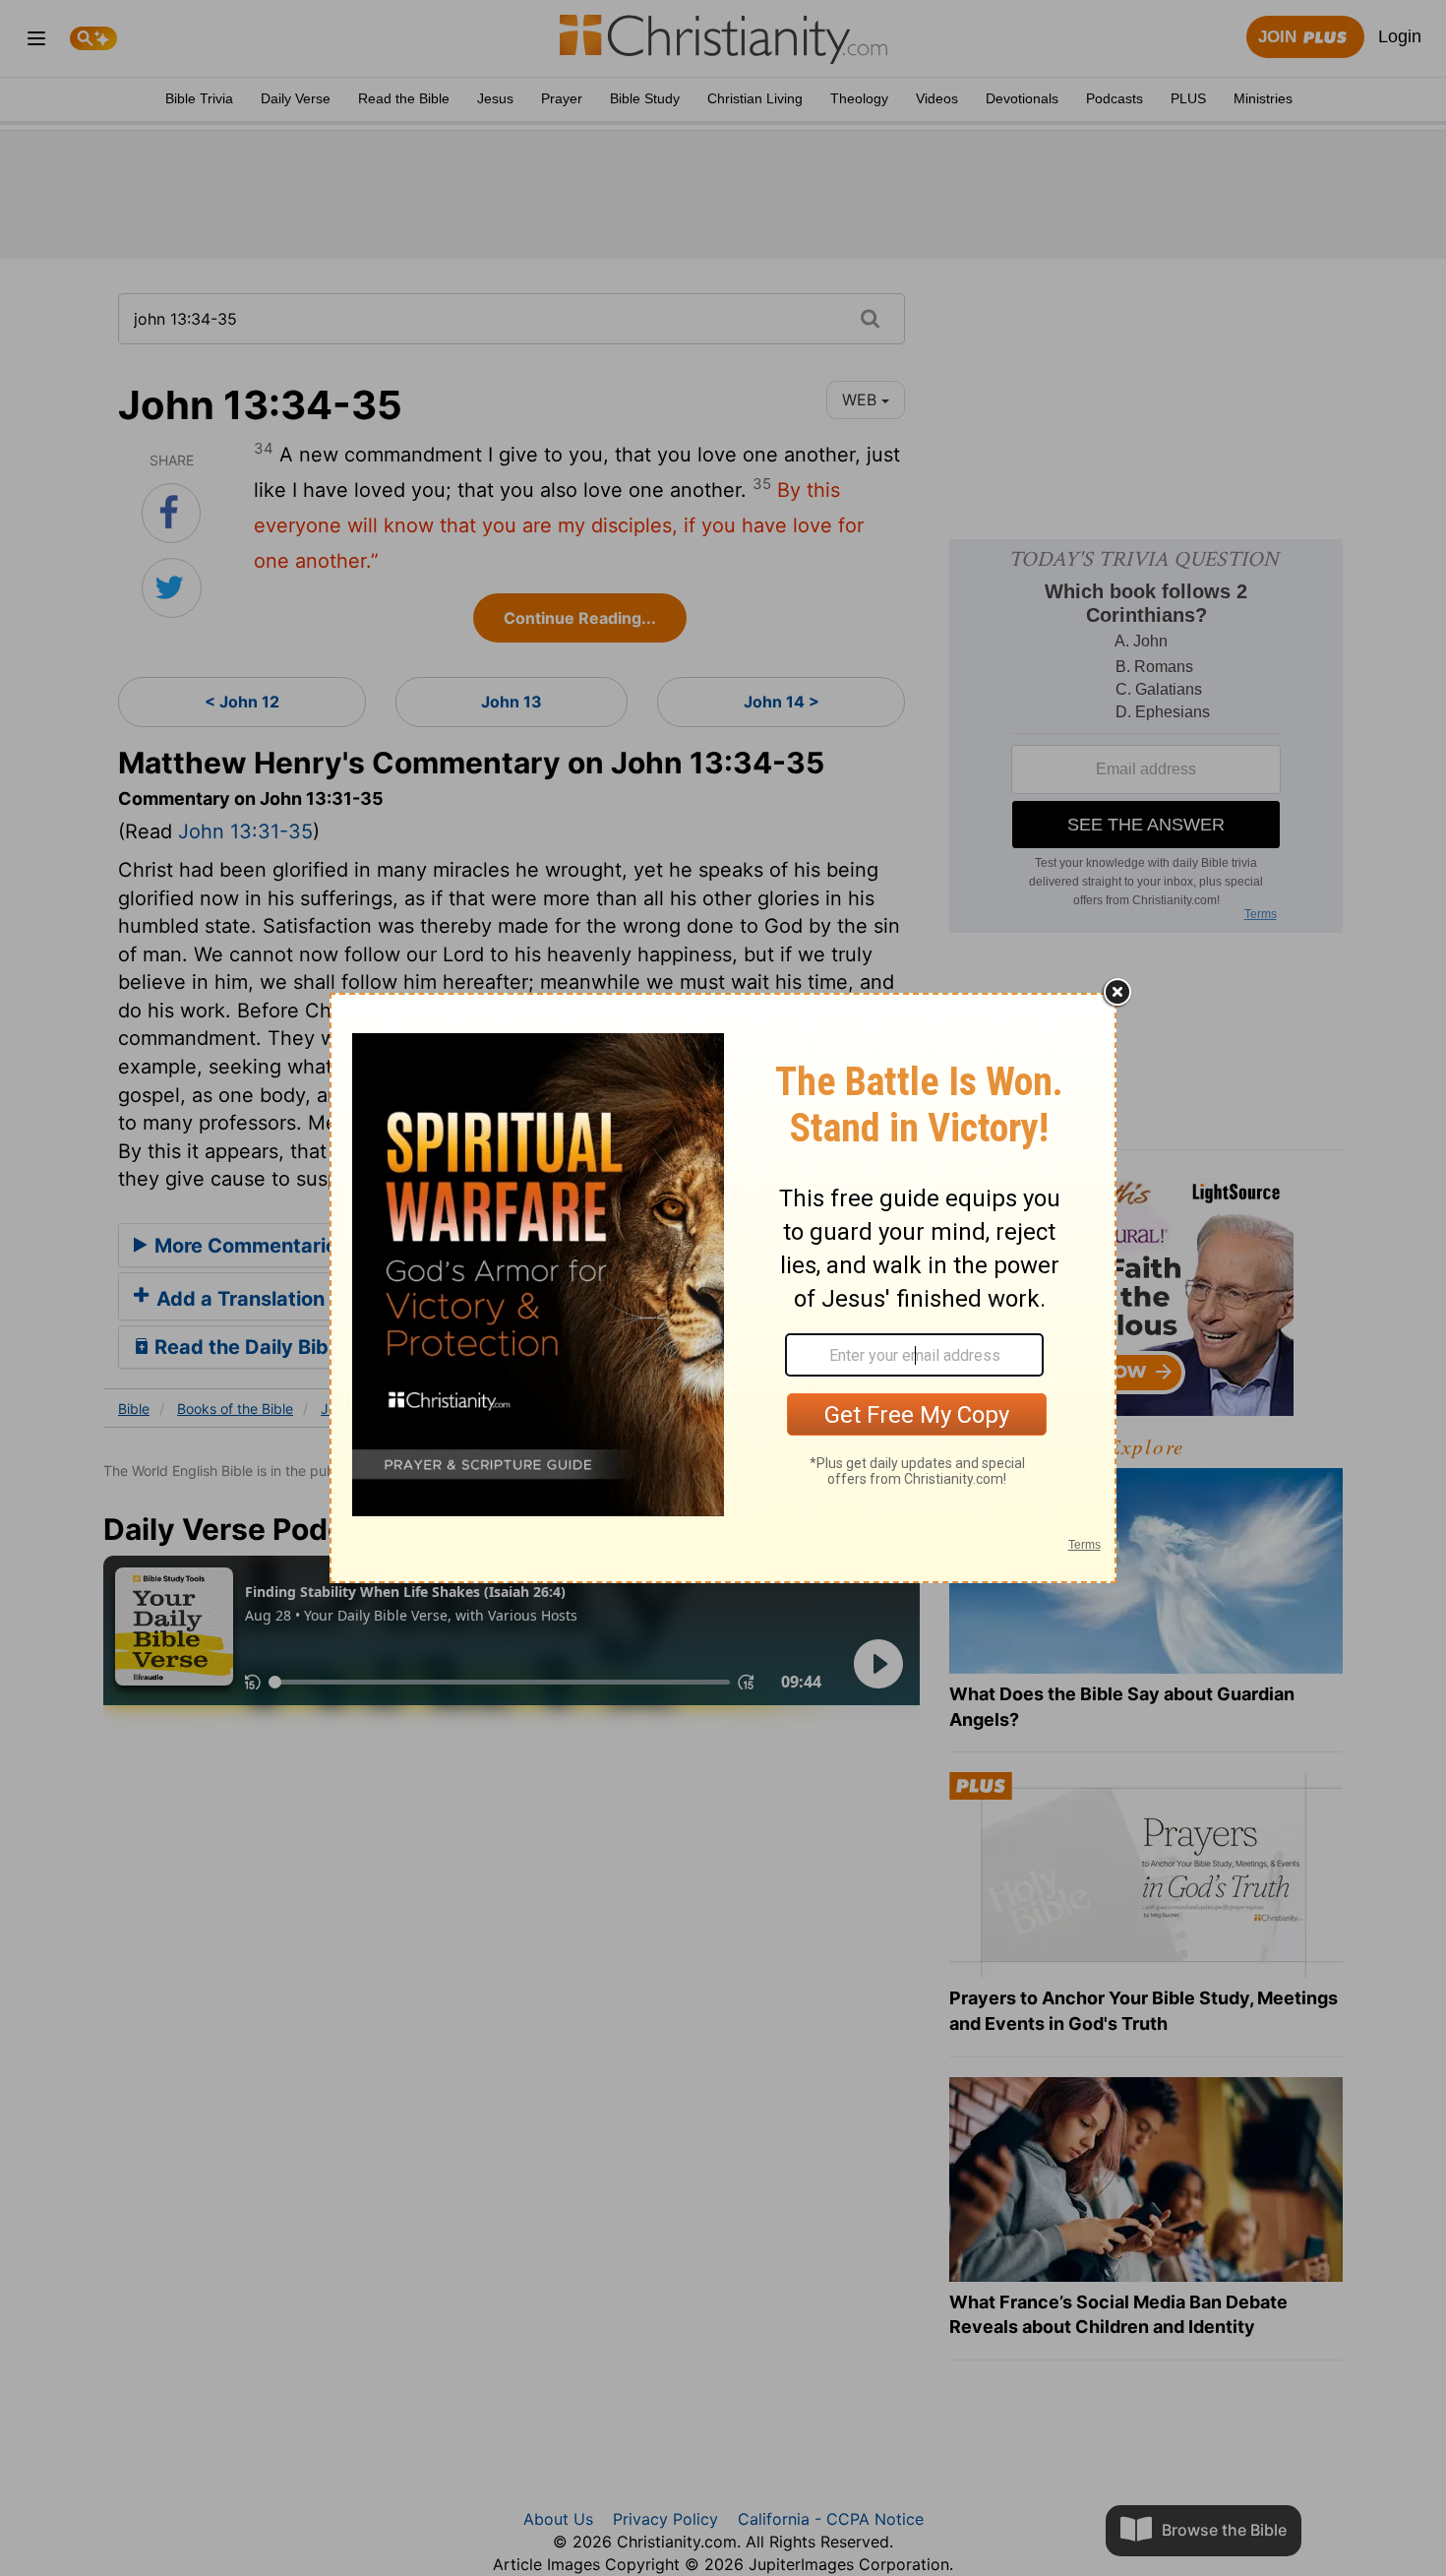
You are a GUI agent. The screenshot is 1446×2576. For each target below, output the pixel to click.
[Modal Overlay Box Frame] (723, 1288)
